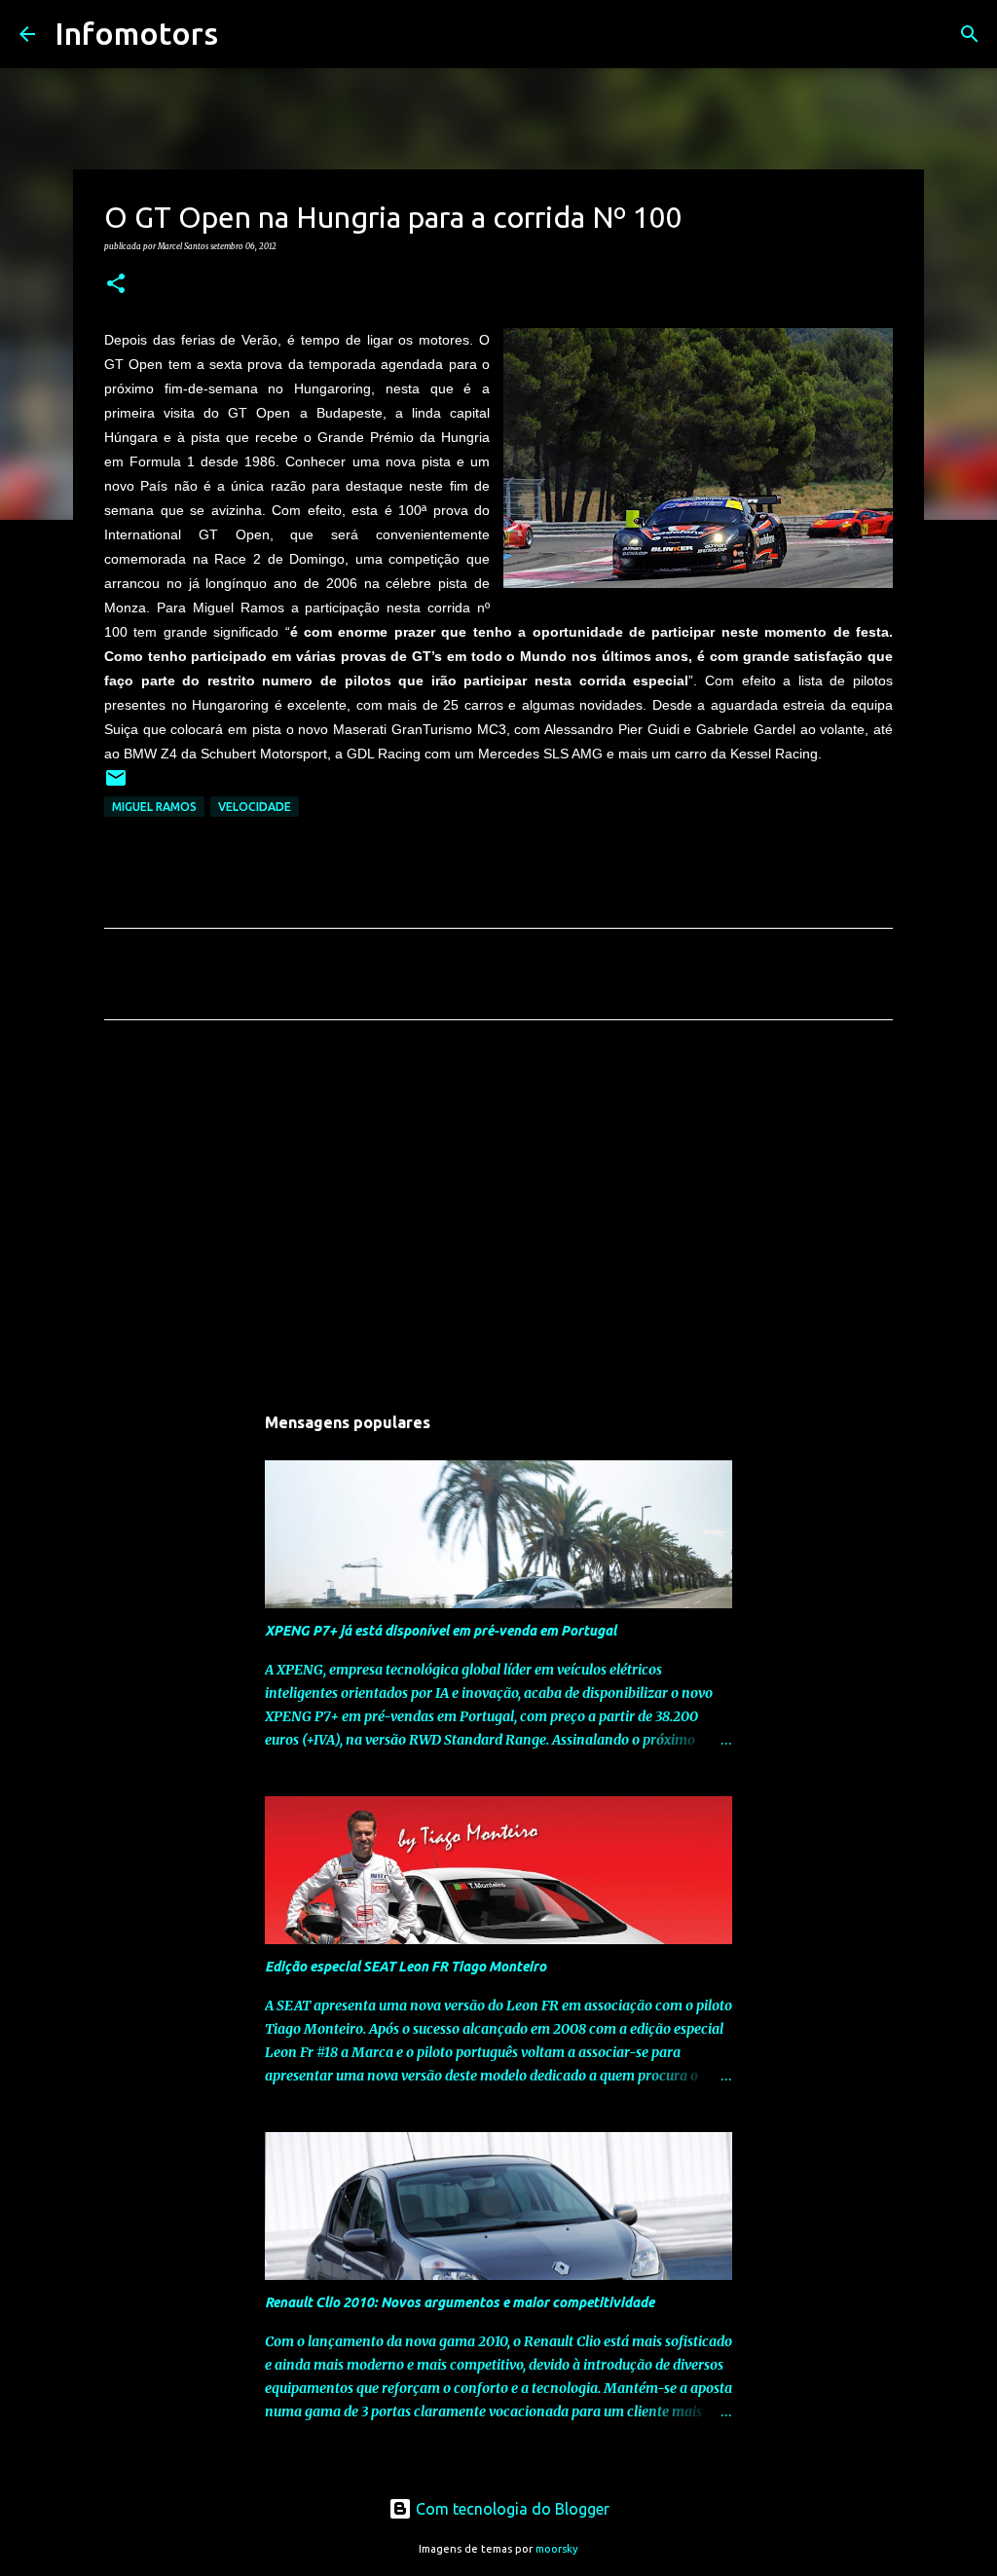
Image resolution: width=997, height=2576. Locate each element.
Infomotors (136, 33)
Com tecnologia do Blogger (511, 2509)
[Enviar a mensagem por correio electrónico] (116, 785)
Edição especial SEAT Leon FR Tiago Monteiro (406, 1967)
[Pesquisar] (245, 34)
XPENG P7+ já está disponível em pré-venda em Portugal (441, 1631)
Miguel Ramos (154, 807)
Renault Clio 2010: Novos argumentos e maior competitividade (460, 2302)
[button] (116, 284)
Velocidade (255, 807)
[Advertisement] (498, 1217)
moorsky (557, 2549)
